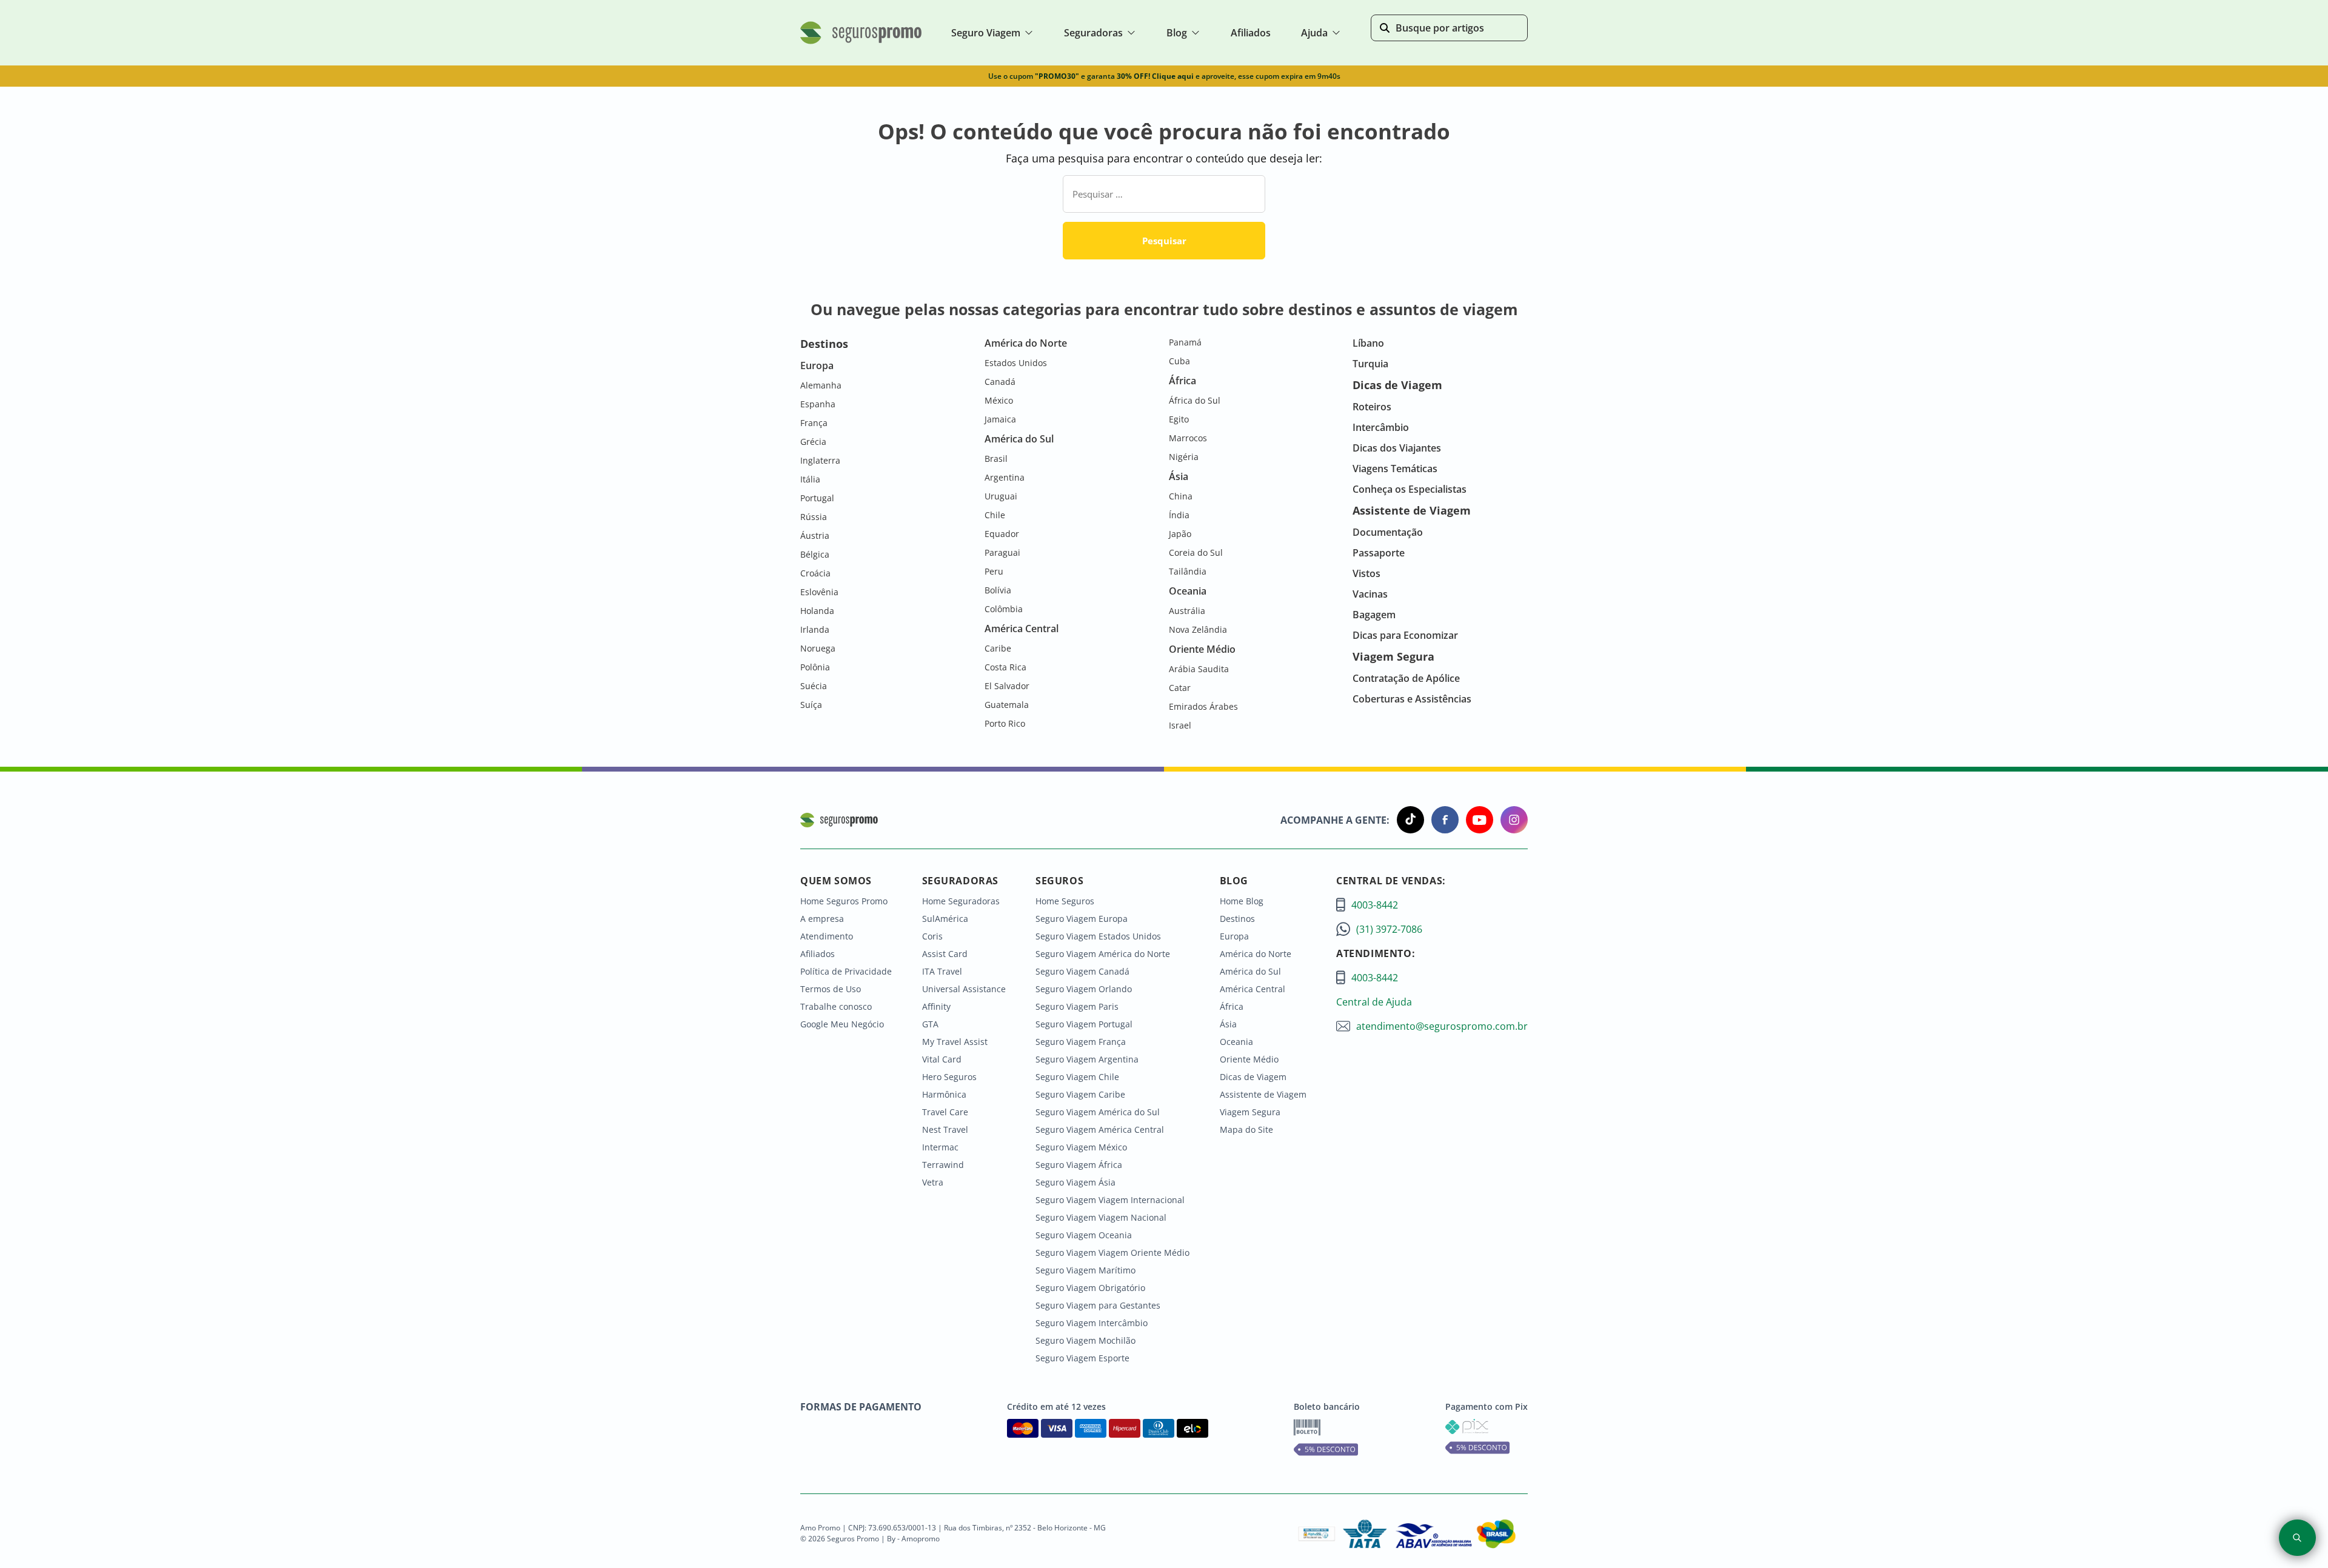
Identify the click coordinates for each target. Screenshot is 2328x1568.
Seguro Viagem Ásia (1075, 1182)
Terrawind (943, 1165)
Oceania (1236, 1042)
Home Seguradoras (961, 901)
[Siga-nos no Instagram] (1510, 820)
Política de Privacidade (846, 971)
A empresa (822, 919)
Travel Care (945, 1112)
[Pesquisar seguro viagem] (2297, 1538)
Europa (1234, 936)
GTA (930, 1024)
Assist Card (945, 954)
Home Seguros (1065, 901)
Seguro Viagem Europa (1082, 919)
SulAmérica (945, 919)
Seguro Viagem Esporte (1082, 1358)
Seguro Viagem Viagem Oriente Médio (1112, 1253)
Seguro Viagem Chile (1077, 1077)
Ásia (1228, 1024)
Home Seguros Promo (844, 901)
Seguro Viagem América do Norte (1103, 954)
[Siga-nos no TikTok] (1407, 820)
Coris (932, 936)
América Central (1253, 989)
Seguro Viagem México (1081, 1147)
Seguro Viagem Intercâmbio (1092, 1323)
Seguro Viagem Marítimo (1085, 1270)
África (1232, 1006)
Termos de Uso (831, 989)
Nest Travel (945, 1129)
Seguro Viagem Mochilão (1085, 1340)
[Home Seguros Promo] (861, 41)
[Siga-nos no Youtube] (1476, 820)
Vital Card (942, 1059)
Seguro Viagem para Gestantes (1098, 1305)
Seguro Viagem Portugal (1084, 1024)
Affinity (936, 1006)
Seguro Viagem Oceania (1084, 1235)
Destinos (1237, 919)
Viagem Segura (1250, 1112)
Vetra (933, 1182)
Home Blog (1242, 901)
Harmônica (944, 1094)
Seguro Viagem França (1081, 1042)
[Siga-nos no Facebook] (1441, 820)
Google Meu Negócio (842, 1024)
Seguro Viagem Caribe (1080, 1094)
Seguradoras (1093, 33)
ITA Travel (942, 971)
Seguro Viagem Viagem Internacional (1110, 1200)
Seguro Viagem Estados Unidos (1098, 936)
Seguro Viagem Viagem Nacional (1101, 1217)
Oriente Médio (1249, 1059)
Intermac (940, 1147)
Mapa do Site (1246, 1129)
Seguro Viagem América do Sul (1098, 1112)
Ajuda (1314, 33)
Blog (1177, 33)
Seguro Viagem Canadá (1082, 971)
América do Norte (1256, 954)
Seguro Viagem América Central (1100, 1129)
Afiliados (818, 954)
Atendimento (827, 936)
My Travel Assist (955, 1042)
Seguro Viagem (986, 33)
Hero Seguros (949, 1077)
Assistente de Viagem (1263, 1094)
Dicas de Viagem (1253, 1077)
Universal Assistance (964, 989)
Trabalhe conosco (836, 1006)
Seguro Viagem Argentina (1087, 1059)
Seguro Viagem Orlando (1084, 989)
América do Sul (1250, 971)
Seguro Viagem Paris (1077, 1006)
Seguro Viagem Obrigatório (1090, 1288)
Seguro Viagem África (1079, 1165)
